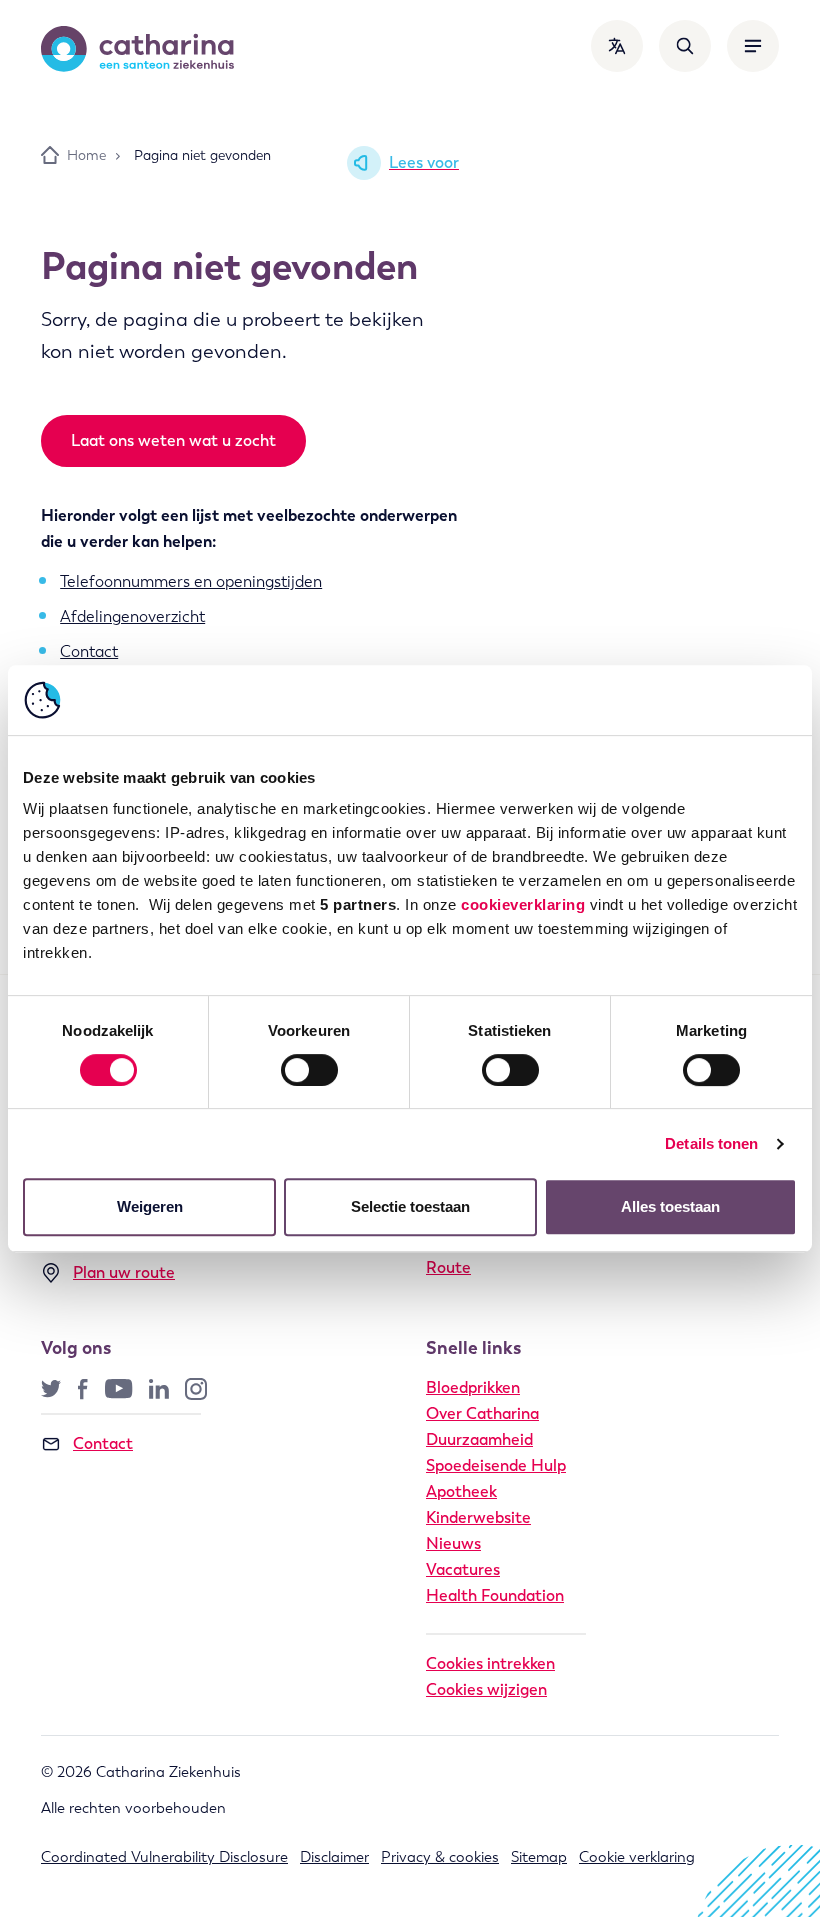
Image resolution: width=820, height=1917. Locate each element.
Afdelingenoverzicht (132, 616)
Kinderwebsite (478, 1517)
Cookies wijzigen (486, 1689)
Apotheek (461, 1491)
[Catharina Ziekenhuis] (137, 49)
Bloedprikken (473, 1387)
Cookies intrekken (490, 1663)
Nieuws (453, 1543)
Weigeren (150, 1206)
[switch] (309, 1070)
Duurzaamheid (479, 1439)
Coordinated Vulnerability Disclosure (164, 1857)
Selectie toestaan (410, 1206)
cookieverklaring (523, 904)
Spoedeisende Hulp (496, 1465)
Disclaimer (334, 1857)
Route (448, 1267)
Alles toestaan (670, 1206)
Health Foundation (495, 1595)
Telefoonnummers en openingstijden (191, 581)
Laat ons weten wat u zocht (173, 440)
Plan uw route (124, 1272)
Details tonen (711, 1143)
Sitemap (539, 1857)
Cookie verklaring (637, 1857)
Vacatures (463, 1569)
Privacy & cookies (440, 1857)
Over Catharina (482, 1413)
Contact (89, 651)
